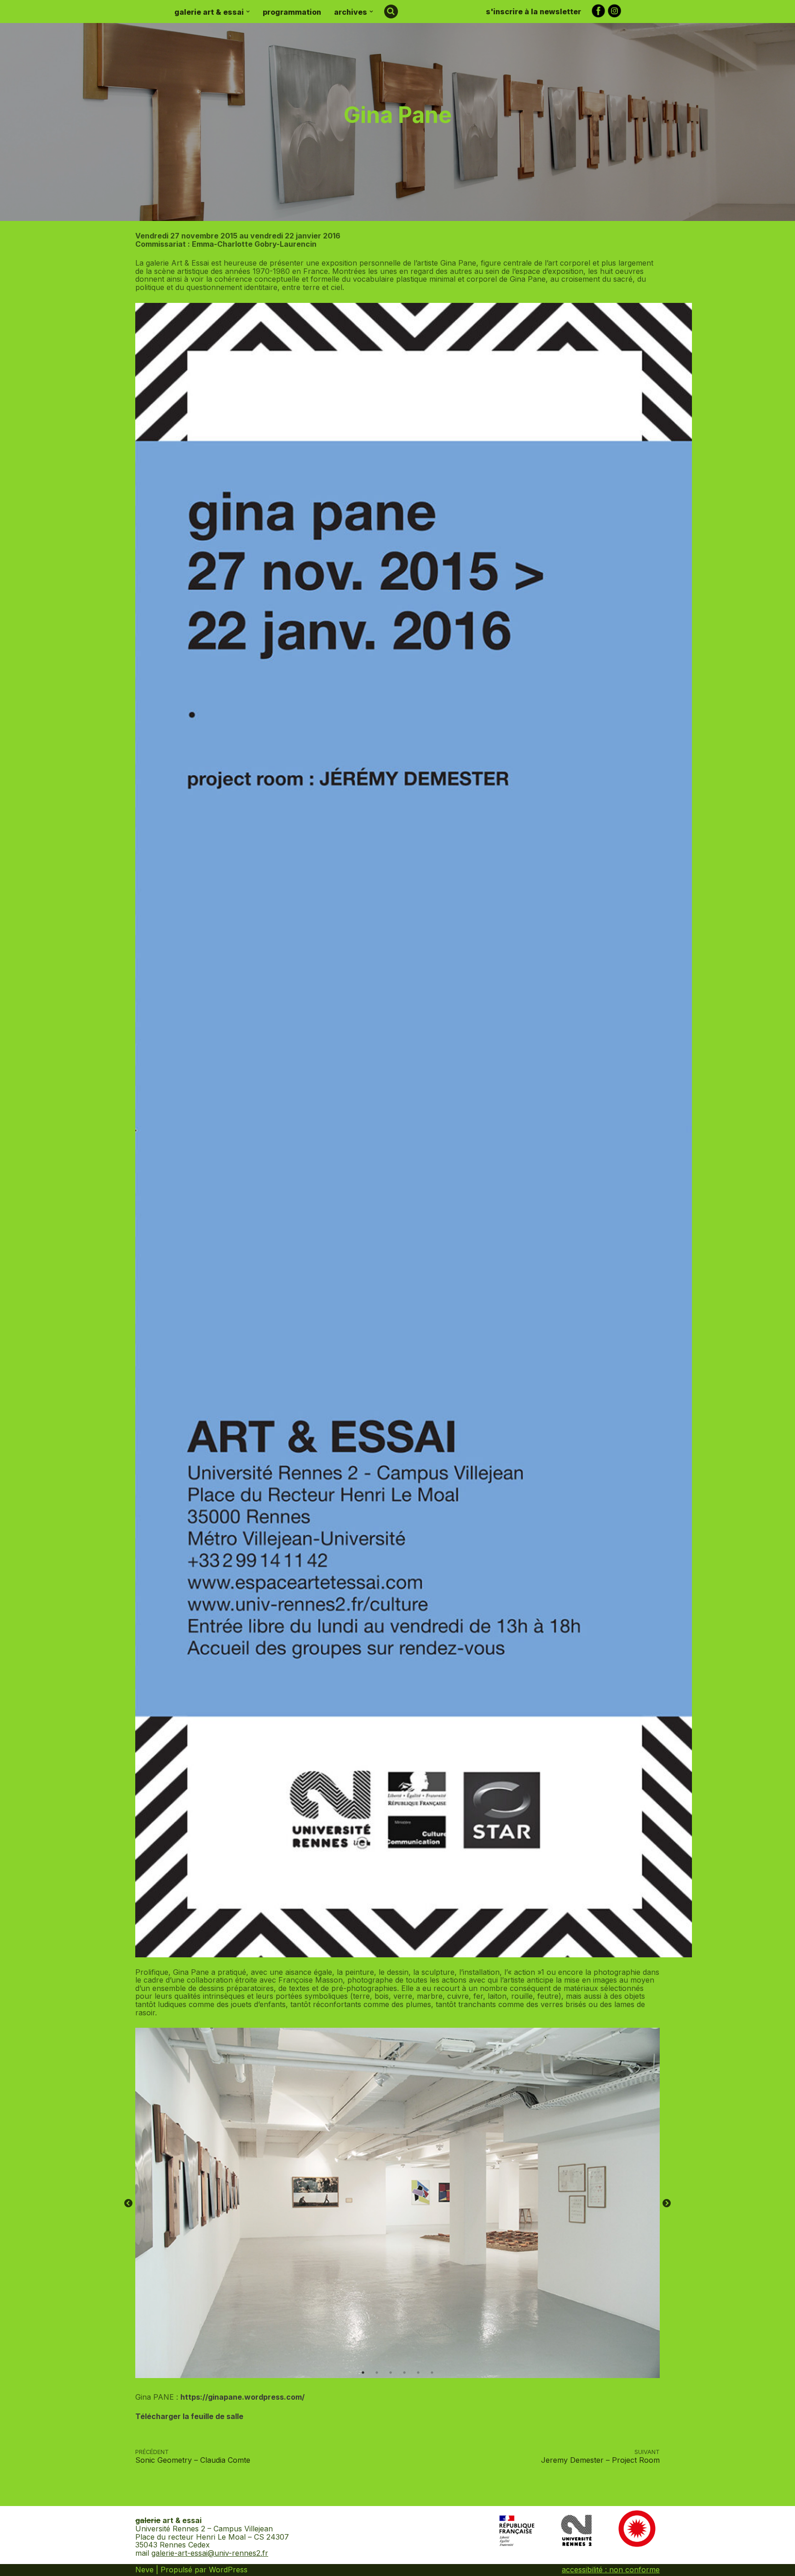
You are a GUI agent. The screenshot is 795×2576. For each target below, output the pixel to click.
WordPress (228, 2570)
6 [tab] (432, 2373)
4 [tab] (404, 2373)
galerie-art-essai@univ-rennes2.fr (210, 2553)
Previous (128, 2204)
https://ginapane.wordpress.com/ (242, 2397)
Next (667, 2204)
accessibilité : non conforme (611, 2570)
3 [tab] (391, 2373)
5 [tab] (418, 2373)
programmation (292, 12)
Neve (144, 2570)
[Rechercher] (391, 12)
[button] (248, 12)
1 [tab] (363, 2373)
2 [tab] (377, 2373)
